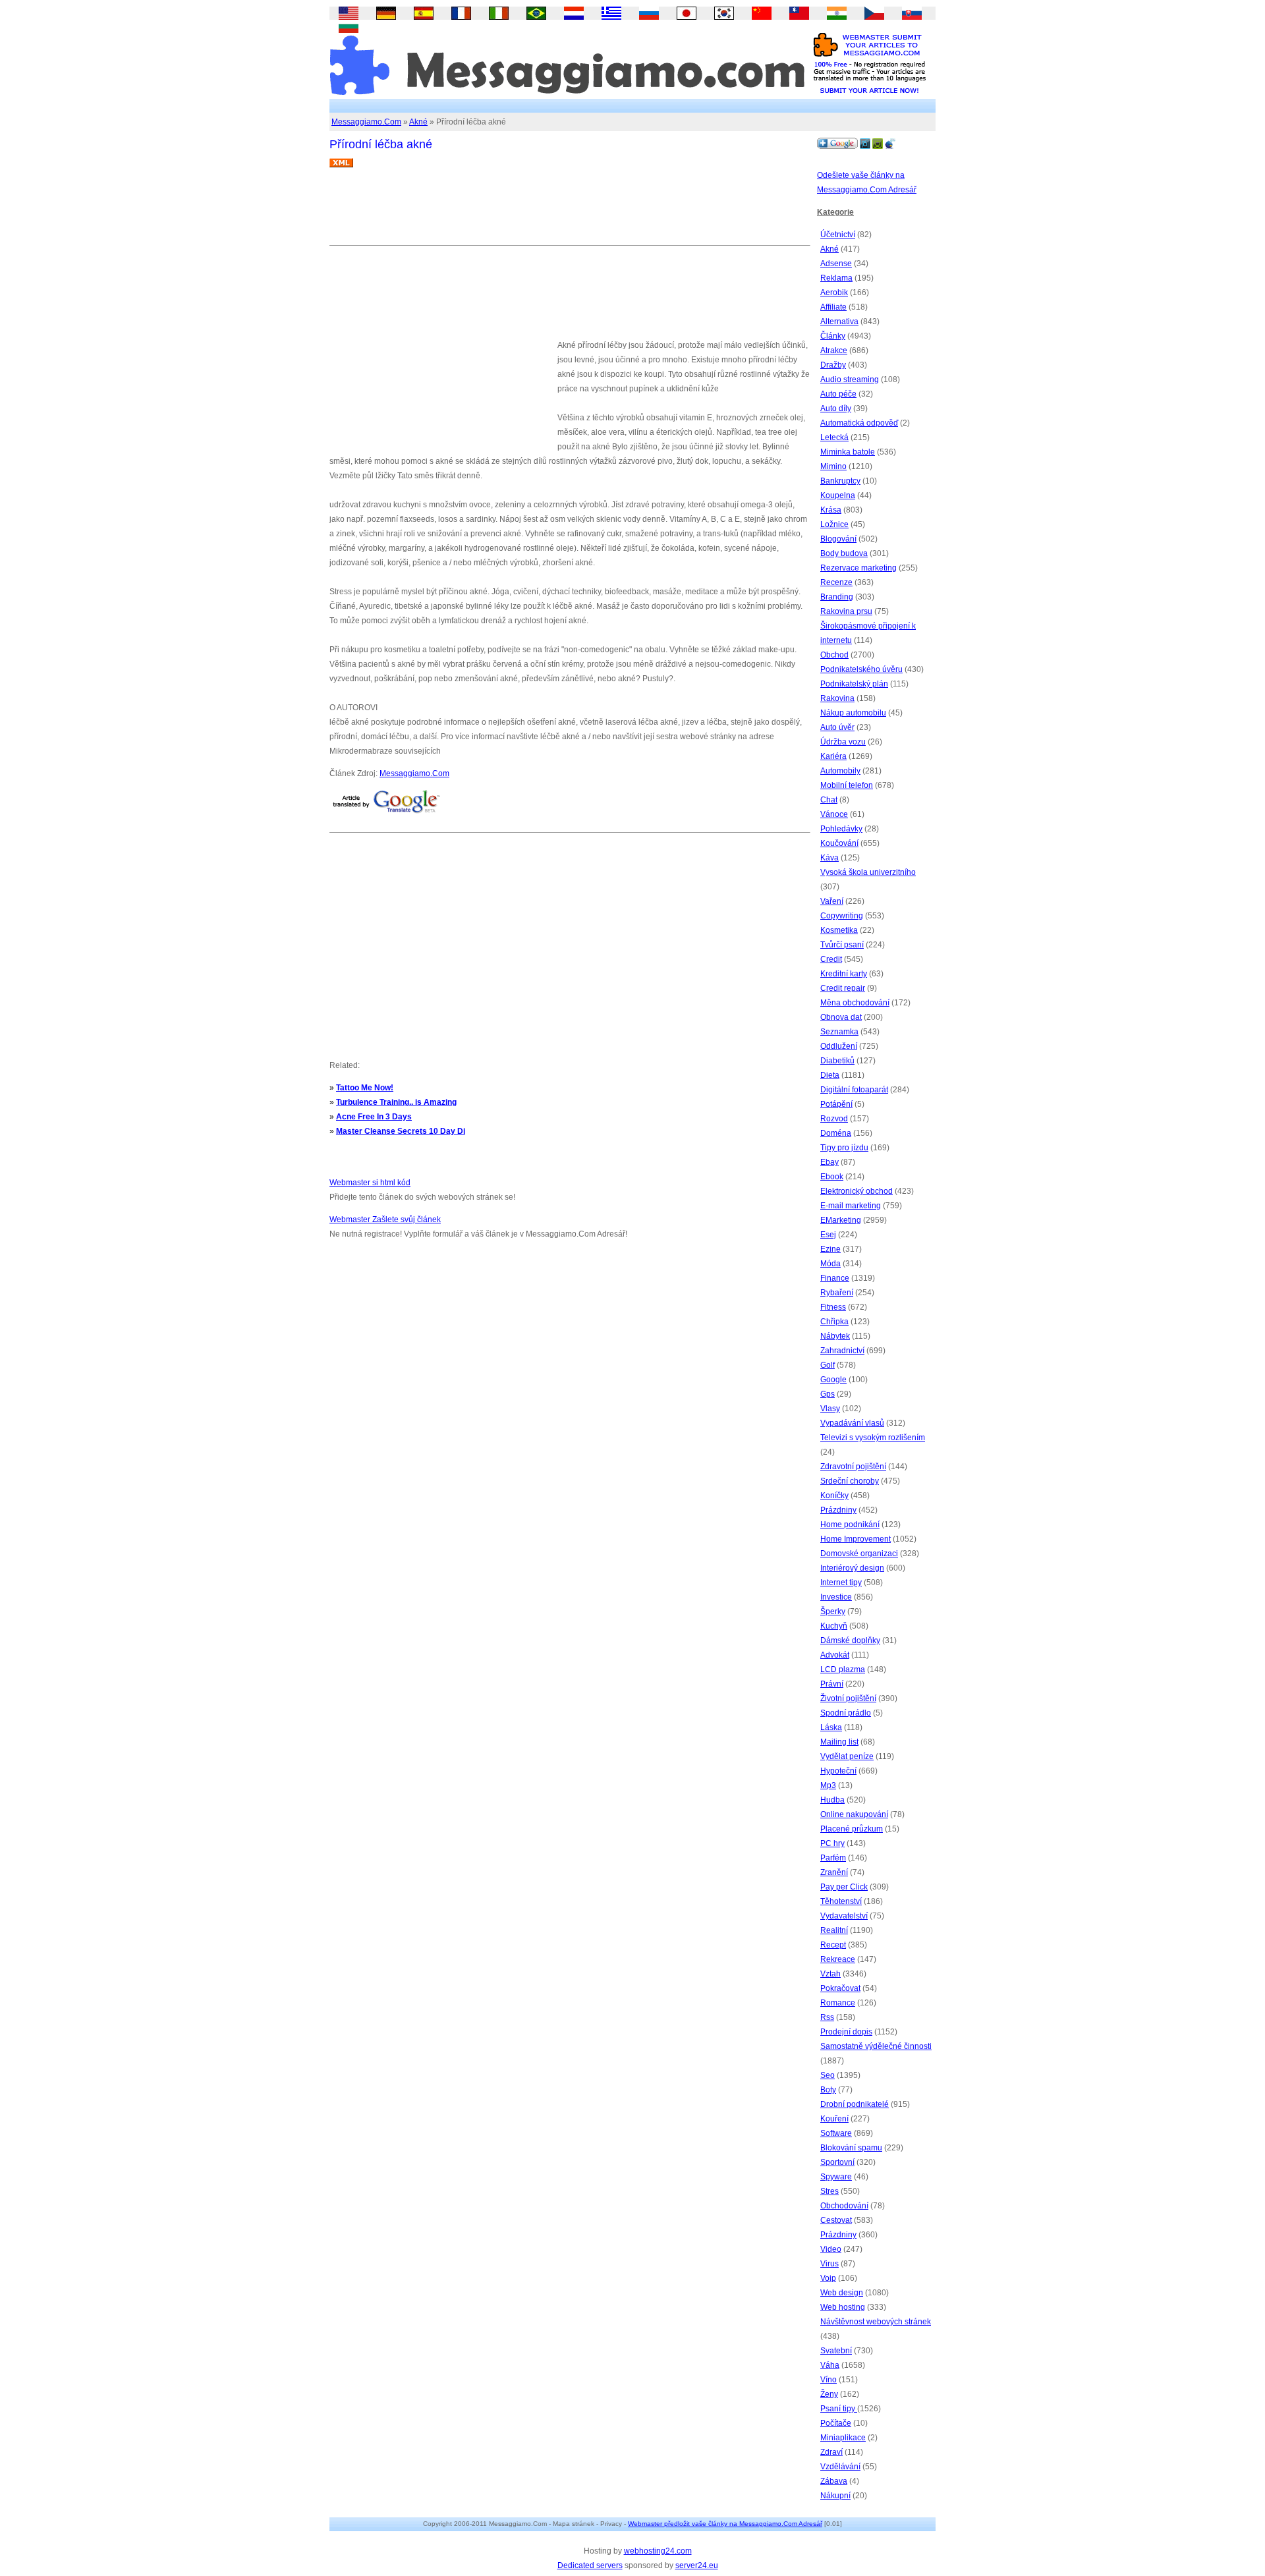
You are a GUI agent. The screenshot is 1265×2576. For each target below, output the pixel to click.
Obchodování (844, 2206)
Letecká (834, 437)
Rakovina (837, 698)
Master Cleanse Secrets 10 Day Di (401, 1131)
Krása (831, 510)
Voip (828, 2278)
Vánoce (834, 814)
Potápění (836, 1104)
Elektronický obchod (857, 1191)
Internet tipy (841, 1582)
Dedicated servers (590, 2565)
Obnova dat (841, 1017)
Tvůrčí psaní (842, 945)
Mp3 (828, 1785)
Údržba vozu (843, 742)
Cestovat (836, 2220)
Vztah (830, 1974)
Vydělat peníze (847, 1756)
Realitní (834, 1930)
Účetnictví (838, 235)
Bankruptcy (840, 481)
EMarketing (841, 1220)
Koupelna (838, 495)
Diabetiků (837, 1061)
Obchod (834, 655)
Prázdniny (838, 1510)
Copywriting (842, 916)
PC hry (832, 1843)
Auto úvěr (837, 727)
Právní (832, 1684)
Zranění (834, 1872)
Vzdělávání (840, 2467)
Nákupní (835, 2496)
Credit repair (843, 988)
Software (836, 2133)
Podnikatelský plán (854, 684)
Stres (829, 2191)
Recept (833, 1945)
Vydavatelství (844, 1916)
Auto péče (838, 394)
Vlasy (830, 1409)
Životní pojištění (848, 1698)
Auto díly (836, 408)
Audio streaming (850, 379)
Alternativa (839, 322)
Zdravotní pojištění (853, 1467)
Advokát (835, 1655)
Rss (827, 2017)
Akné (418, 122)
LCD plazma (843, 1669)
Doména (836, 1133)
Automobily (840, 771)
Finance (835, 1278)
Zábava (834, 2481)
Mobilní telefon (847, 785)
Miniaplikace (843, 2438)
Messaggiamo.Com (366, 122)
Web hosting (843, 2307)
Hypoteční (838, 1771)
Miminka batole (848, 452)
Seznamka (839, 1032)
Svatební (836, 2351)
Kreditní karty (844, 974)
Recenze (836, 582)
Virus (829, 2264)
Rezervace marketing (858, 568)
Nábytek (835, 1336)
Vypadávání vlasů (852, 1423)
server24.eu (697, 2565)
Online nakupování (854, 1814)
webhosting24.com (658, 2551)
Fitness (833, 1307)
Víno (829, 2380)
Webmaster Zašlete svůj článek (385, 1219)
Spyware (836, 2177)
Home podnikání (850, 1525)
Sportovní (837, 2162)
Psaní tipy (839, 2409)
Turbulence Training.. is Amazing (396, 1102)
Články (833, 336)
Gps (828, 1394)
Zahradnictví (842, 1351)
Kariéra (833, 756)
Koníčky (834, 1496)
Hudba (832, 1800)
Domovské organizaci (859, 1554)
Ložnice (834, 524)
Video (831, 2249)
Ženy (829, 2394)
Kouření (834, 2119)
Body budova (844, 553)
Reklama (836, 278)
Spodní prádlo (846, 1713)
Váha (830, 2365)
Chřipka (834, 1322)
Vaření (832, 901)
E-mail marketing (851, 1206)
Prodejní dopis (846, 2032)
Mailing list (839, 1742)
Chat (829, 800)
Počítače (836, 2423)
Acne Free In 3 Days (374, 1117)
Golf (828, 1365)
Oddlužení (839, 1046)
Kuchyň (834, 1626)
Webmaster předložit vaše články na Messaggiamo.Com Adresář (725, 2524)
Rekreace (838, 1959)
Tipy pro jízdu (844, 1148)
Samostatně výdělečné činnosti (876, 2046)
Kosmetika (839, 930)
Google (833, 1380)
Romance (838, 2003)
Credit (831, 959)
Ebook (832, 1177)
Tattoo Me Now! (365, 1088)
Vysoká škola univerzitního (868, 872)
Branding (837, 597)
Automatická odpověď (859, 423)
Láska (831, 1727)
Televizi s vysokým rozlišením (873, 1438)
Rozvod (834, 1119)
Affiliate (833, 307)
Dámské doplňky (850, 1640)
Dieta (830, 1075)
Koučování (839, 843)
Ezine (830, 1249)
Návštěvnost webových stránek (876, 2322)
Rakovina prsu (846, 611)
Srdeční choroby (850, 1481)
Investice (836, 1597)
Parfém (833, 1858)
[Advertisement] (569, 211)
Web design (842, 2293)
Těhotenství (841, 1901)
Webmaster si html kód (370, 1183)
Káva (829, 858)
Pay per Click (844, 1887)
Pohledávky (841, 829)
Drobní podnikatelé (855, 2104)
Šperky (833, 1611)
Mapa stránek (574, 2524)
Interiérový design (852, 1568)
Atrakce (834, 350)
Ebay (829, 1162)
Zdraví (831, 2452)
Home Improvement (856, 1539)
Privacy (611, 2524)
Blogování (838, 539)
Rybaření (837, 1293)
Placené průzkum (852, 1829)
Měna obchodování (855, 1003)
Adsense (836, 264)
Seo (828, 2075)
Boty (828, 2090)
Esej (828, 1235)
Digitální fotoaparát (854, 1090)
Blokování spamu (851, 2148)
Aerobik (834, 293)
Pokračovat (840, 1988)
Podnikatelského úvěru (861, 669)
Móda (830, 1264)
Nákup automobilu (853, 713)
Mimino (833, 466)
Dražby (833, 365)
